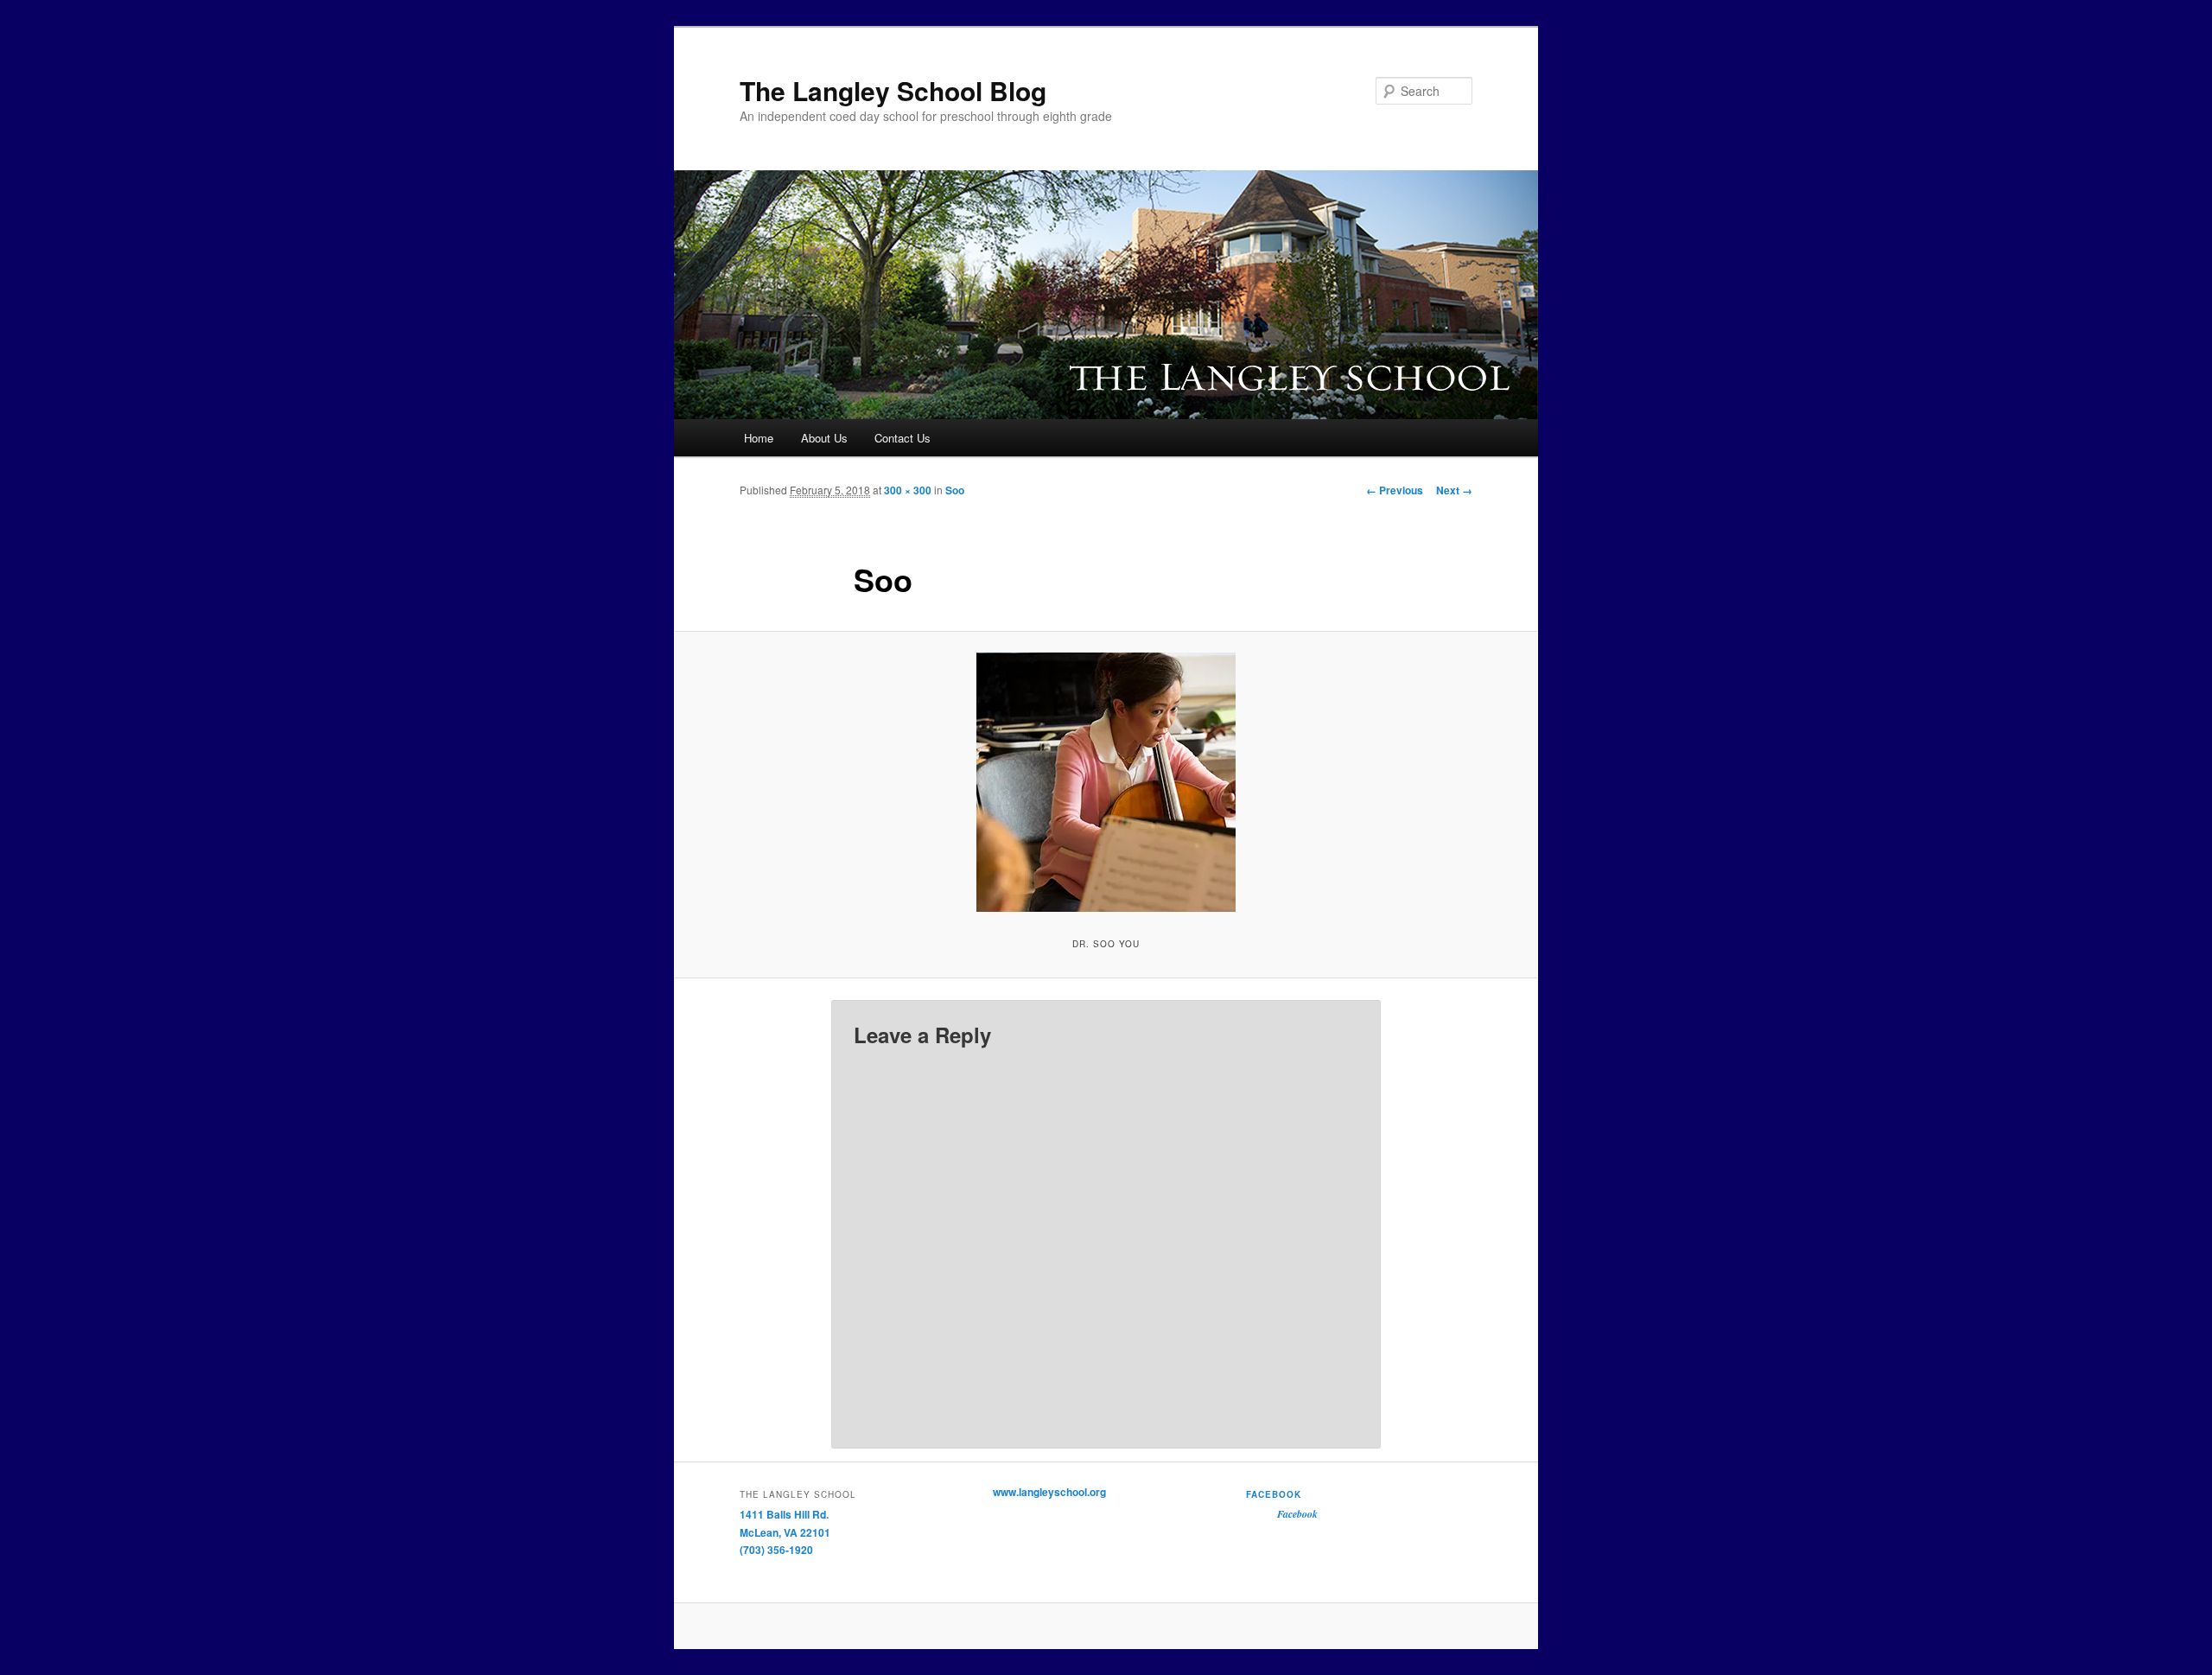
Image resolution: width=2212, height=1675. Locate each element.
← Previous (1395, 490)
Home (759, 438)
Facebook (1274, 1494)
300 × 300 (908, 490)
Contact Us (903, 438)
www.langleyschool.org (1049, 1492)
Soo (955, 490)
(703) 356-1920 (776, 1550)
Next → (1454, 490)
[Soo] (1106, 782)
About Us (824, 438)
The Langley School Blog (893, 90)
